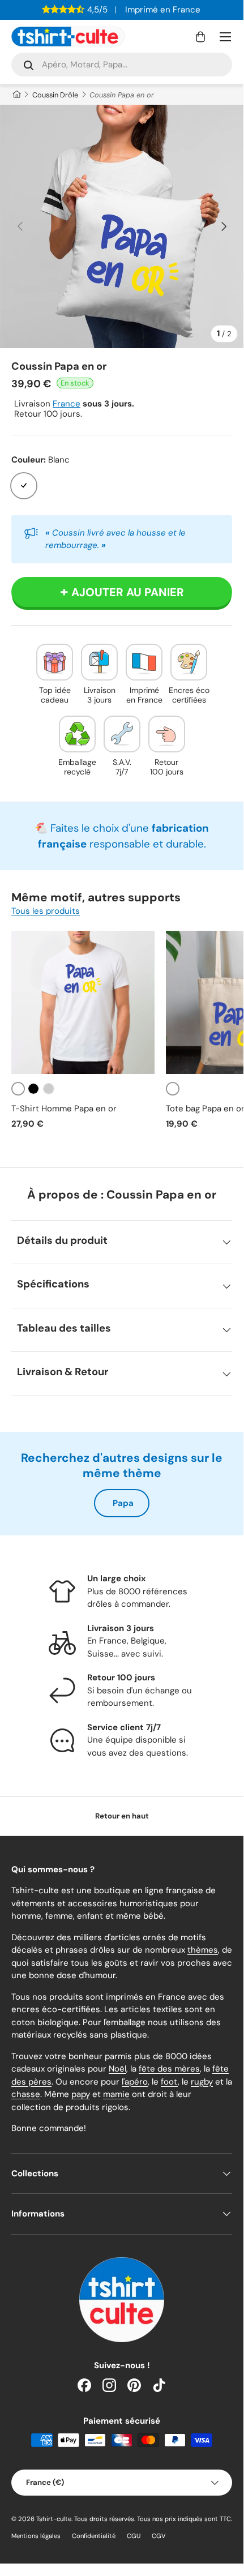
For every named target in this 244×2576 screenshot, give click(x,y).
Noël (117, 2069)
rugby (202, 2082)
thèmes (203, 1950)
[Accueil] (16, 95)
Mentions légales (36, 2536)
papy (81, 2094)
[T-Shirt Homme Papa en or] (83, 1002)
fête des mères (169, 2069)
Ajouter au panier (128, 592)
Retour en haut (122, 1816)
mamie (116, 2094)
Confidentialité (94, 2536)
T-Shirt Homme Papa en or (64, 1109)
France (67, 404)
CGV (159, 2536)
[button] (200, 37)
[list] (122, 226)
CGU (134, 2536)
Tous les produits (46, 911)
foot (169, 2082)
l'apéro (135, 2082)
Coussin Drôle (55, 95)
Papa (123, 1503)
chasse (26, 2094)
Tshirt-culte (54, 2519)
